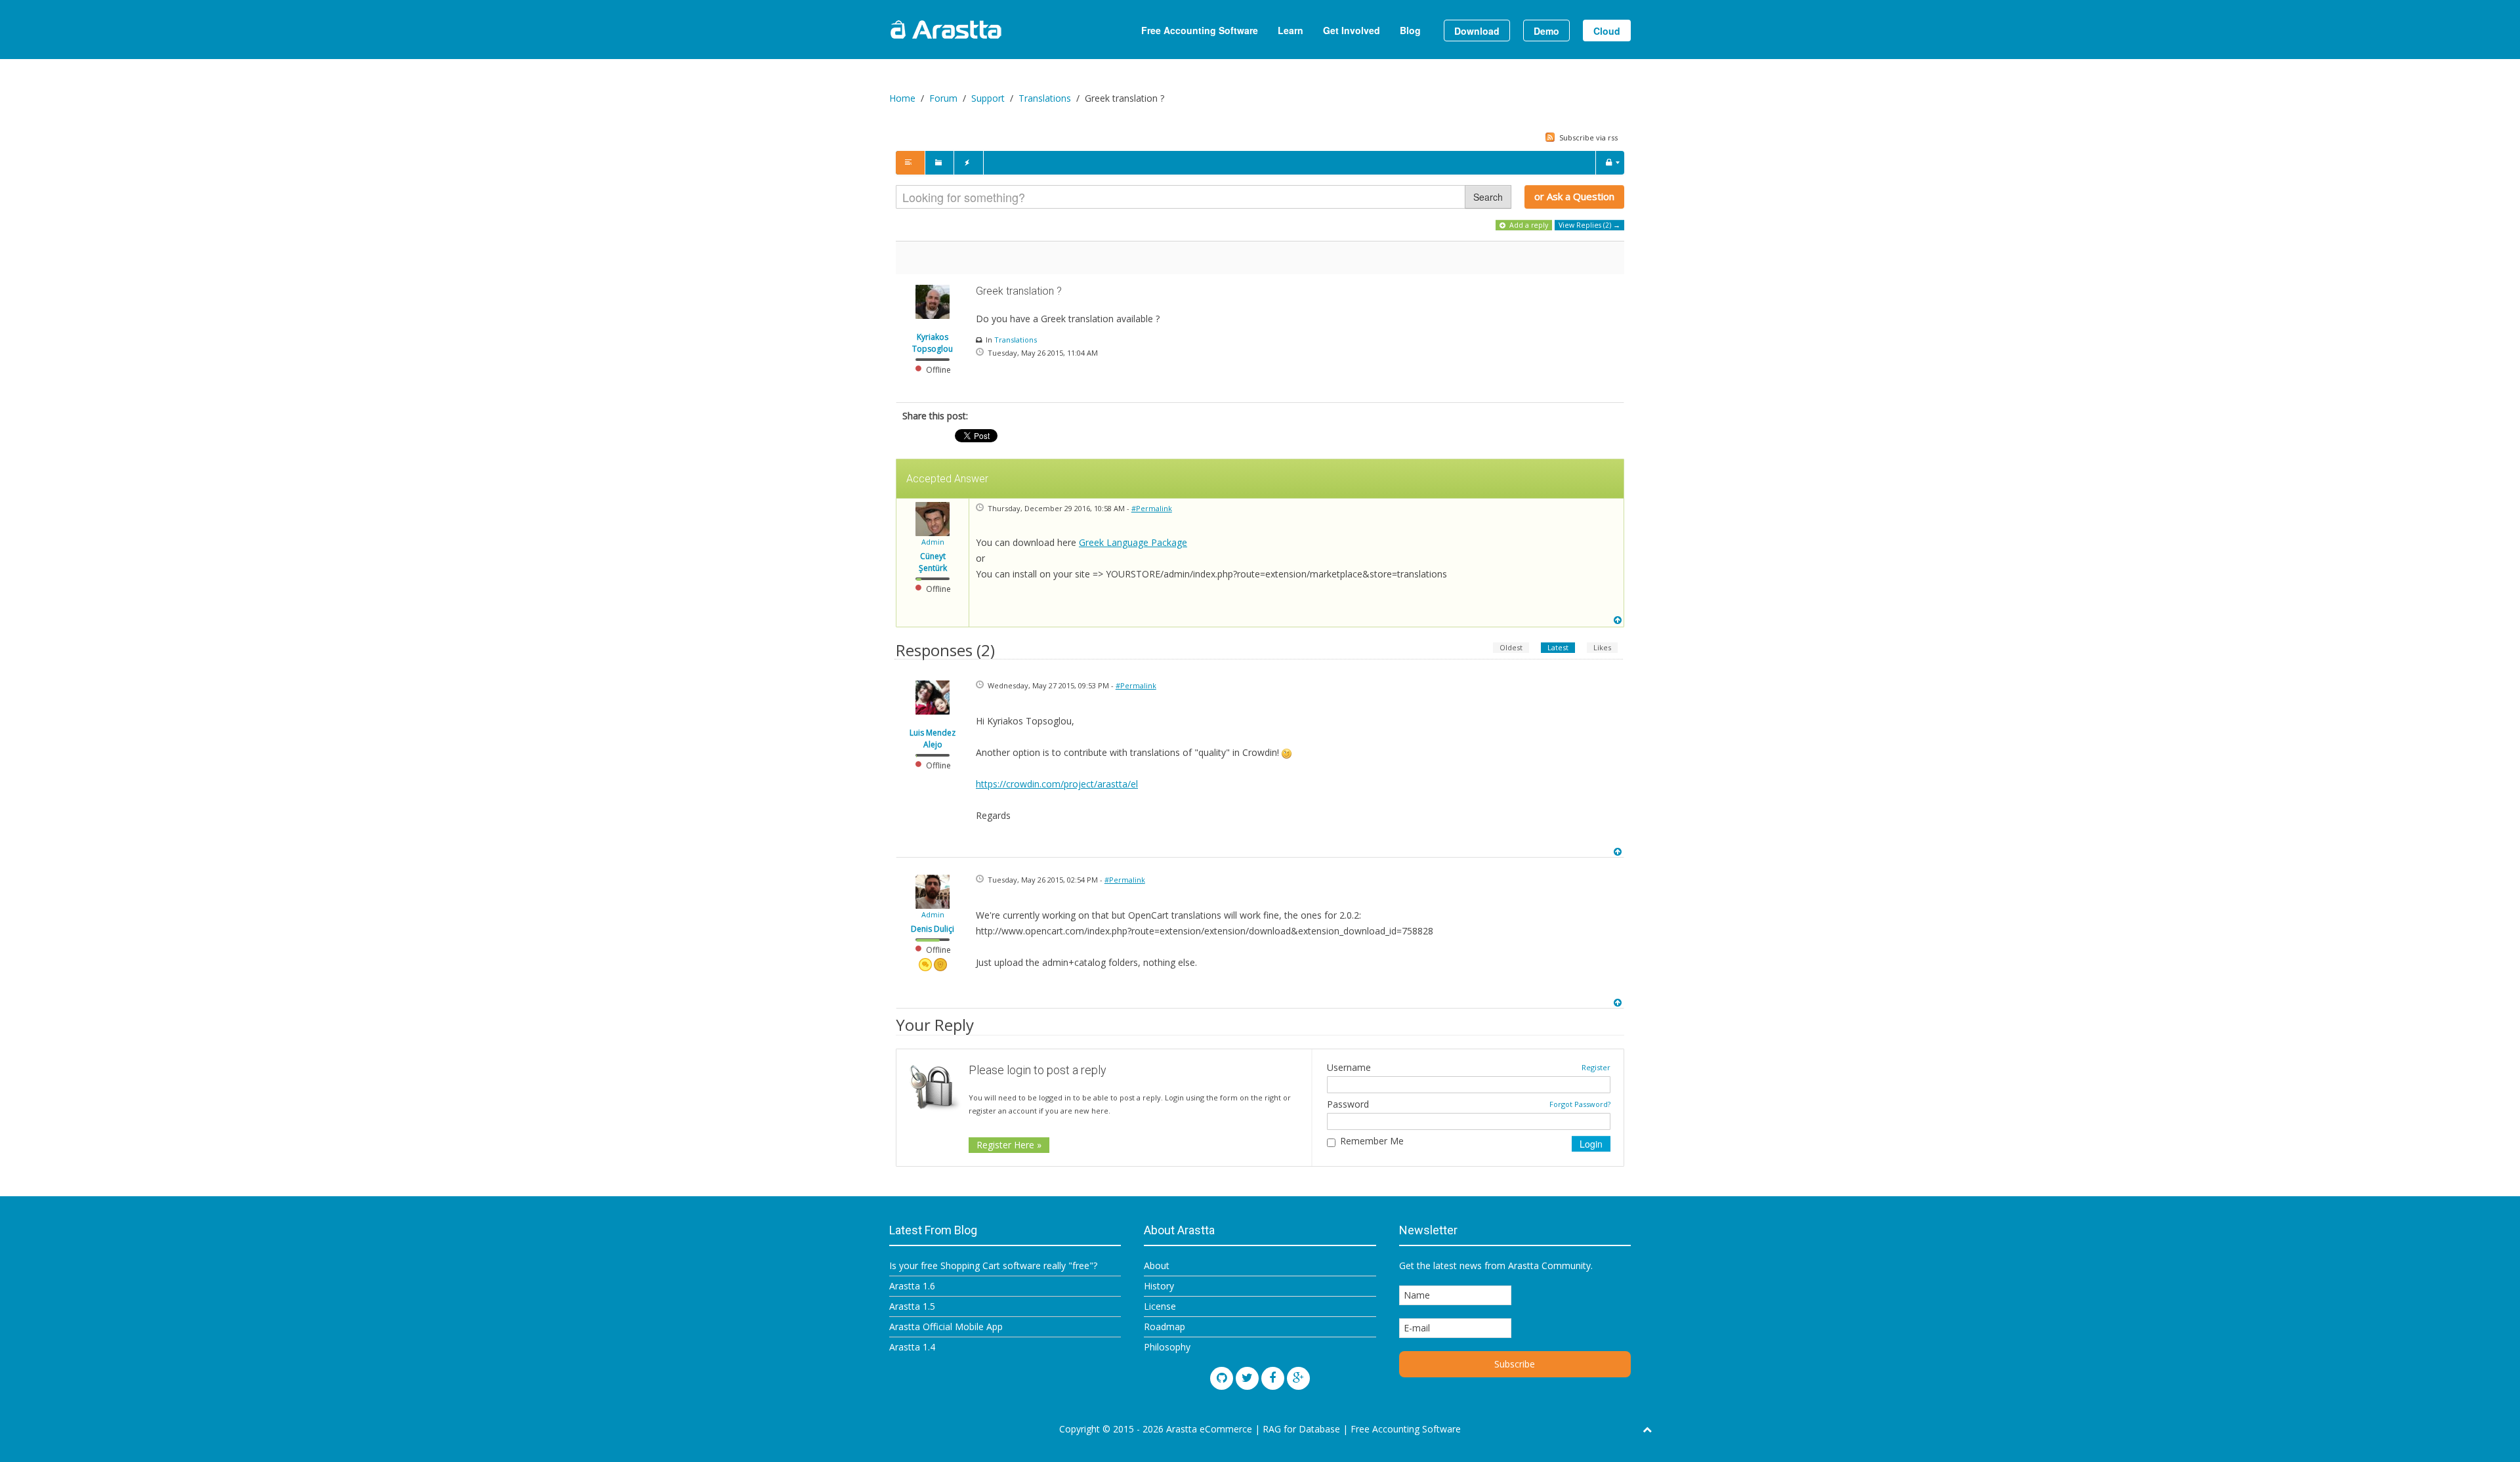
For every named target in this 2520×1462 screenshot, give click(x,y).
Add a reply (1528, 225)
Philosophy (1167, 1347)
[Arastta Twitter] (1247, 1378)
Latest (1558, 647)
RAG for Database (1301, 1429)
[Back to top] (1619, 620)
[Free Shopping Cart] (978, 30)
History (1159, 1286)
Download (1477, 31)
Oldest (1511, 647)
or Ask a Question (1574, 196)
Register (1596, 1067)
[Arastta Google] (1298, 1378)
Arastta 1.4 (912, 1347)
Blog (1410, 30)
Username (1349, 1068)
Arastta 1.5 (912, 1306)
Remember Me (1372, 1141)
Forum (943, 98)
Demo (1546, 31)
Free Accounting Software (1200, 30)
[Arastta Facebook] (1273, 1378)
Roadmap (1165, 1326)
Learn (1291, 30)
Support (988, 98)
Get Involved (1352, 30)
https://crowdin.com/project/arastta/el (1057, 784)
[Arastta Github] (1222, 1378)
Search (1488, 197)
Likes (1602, 647)
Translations (1045, 98)
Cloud (1607, 31)
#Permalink (1152, 508)
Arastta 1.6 (912, 1286)
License (1160, 1306)
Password (1348, 1104)
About (1157, 1265)
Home (902, 98)
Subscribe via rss (1587, 137)
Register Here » (1009, 1145)
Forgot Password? (1580, 1104)
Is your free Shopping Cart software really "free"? (993, 1265)
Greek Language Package (1133, 542)
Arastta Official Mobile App (946, 1326)
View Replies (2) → (1589, 225)
